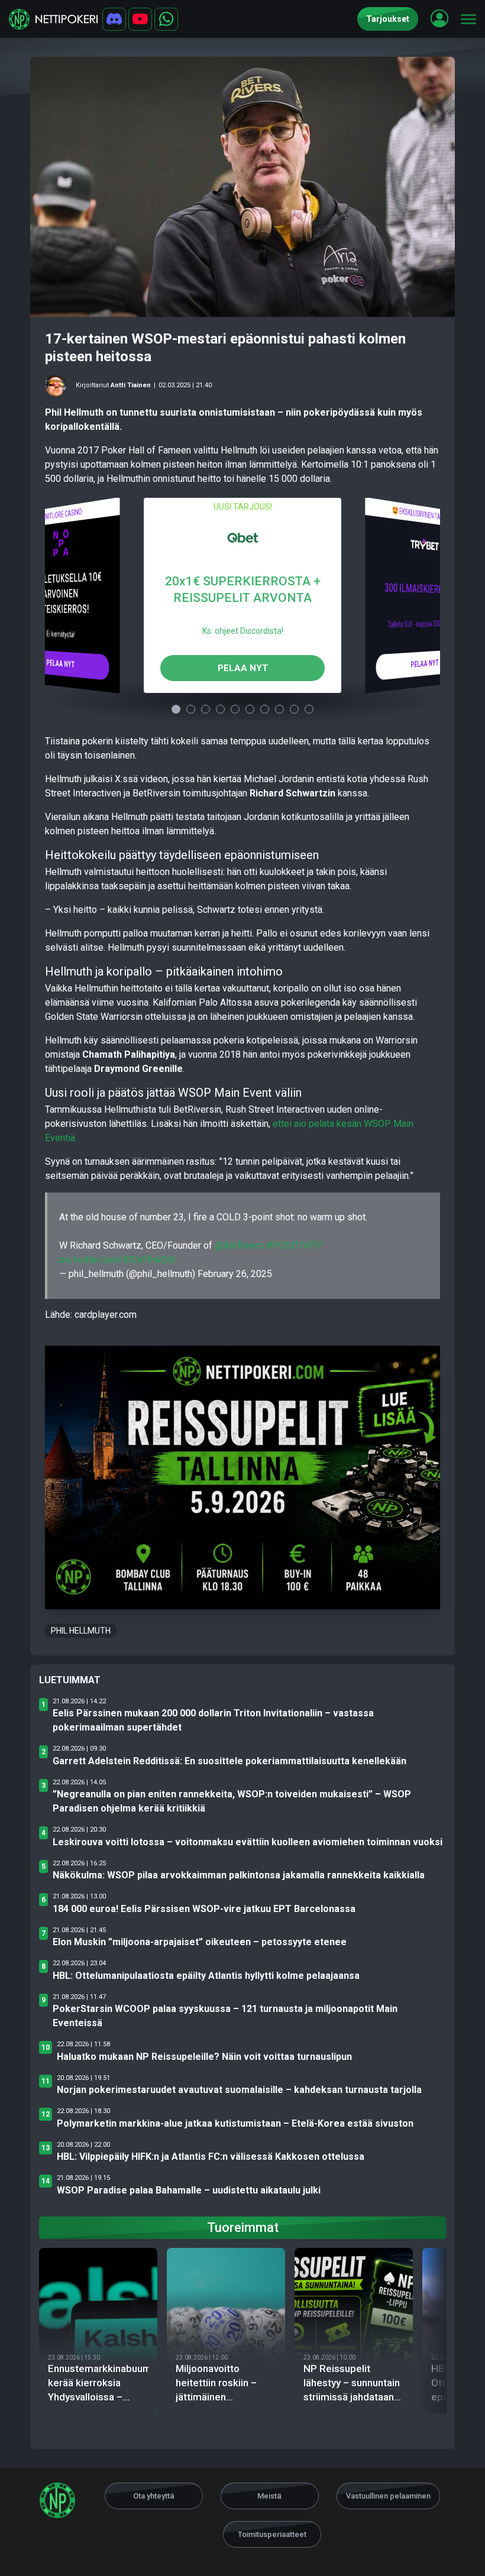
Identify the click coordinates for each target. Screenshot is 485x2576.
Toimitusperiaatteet (272, 2534)
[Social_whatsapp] (166, 19)
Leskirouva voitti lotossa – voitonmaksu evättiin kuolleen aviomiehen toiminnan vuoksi (248, 1842)
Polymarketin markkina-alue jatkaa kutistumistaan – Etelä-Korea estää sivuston (235, 2123)
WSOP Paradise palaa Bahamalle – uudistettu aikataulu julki (189, 2190)
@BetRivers (239, 1245)
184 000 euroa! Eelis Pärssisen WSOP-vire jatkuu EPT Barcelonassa (204, 1909)
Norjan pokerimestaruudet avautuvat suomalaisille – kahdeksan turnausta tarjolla (239, 2090)
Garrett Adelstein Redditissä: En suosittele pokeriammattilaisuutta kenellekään (229, 1761)
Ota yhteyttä (154, 2496)
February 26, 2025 (235, 1274)
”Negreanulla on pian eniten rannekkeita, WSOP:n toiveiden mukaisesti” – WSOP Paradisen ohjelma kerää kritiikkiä (232, 1801)
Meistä (269, 2496)
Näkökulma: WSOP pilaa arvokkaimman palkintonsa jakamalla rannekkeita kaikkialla (239, 1875)
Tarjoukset (388, 19)
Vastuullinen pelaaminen (388, 2496)
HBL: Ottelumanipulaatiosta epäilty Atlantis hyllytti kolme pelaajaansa (206, 1976)
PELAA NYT (61, 663)
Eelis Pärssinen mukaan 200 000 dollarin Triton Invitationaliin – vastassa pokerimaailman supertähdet (213, 1720)
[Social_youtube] (140, 19)
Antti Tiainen (131, 385)
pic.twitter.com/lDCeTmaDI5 (117, 1260)
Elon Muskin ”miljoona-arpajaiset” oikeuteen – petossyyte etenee (200, 1942)
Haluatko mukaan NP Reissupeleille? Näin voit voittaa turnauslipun (204, 2057)
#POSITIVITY (294, 1245)
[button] (439, 18)
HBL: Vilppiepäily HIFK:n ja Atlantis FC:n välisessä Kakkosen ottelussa (211, 2157)
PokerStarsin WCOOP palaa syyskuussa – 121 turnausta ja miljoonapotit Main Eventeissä (225, 2016)
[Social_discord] (114, 19)
